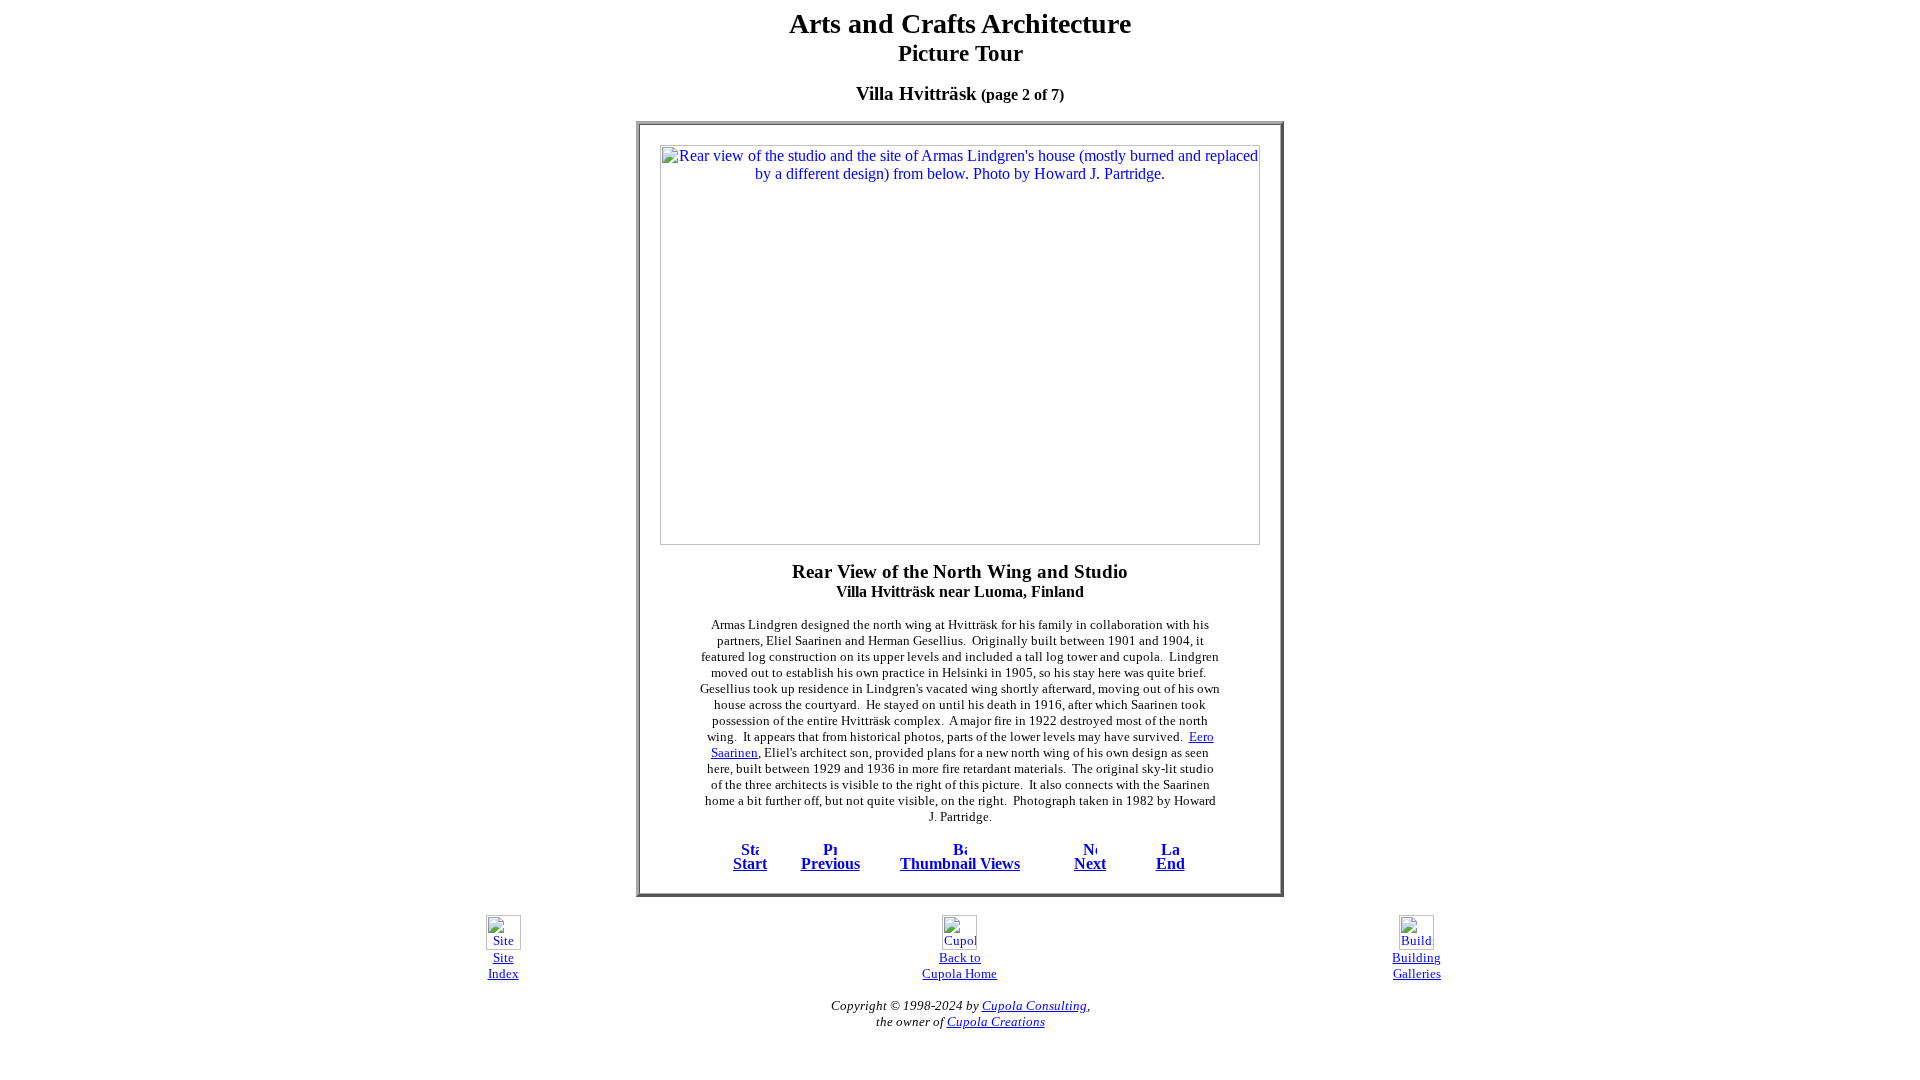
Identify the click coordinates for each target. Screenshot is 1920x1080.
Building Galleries (1416, 965)
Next (1090, 863)
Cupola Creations (996, 1021)
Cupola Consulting (1034, 1005)
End (1170, 863)
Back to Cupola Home (959, 965)
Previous (830, 863)
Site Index (503, 965)
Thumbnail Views (960, 863)
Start (750, 863)
